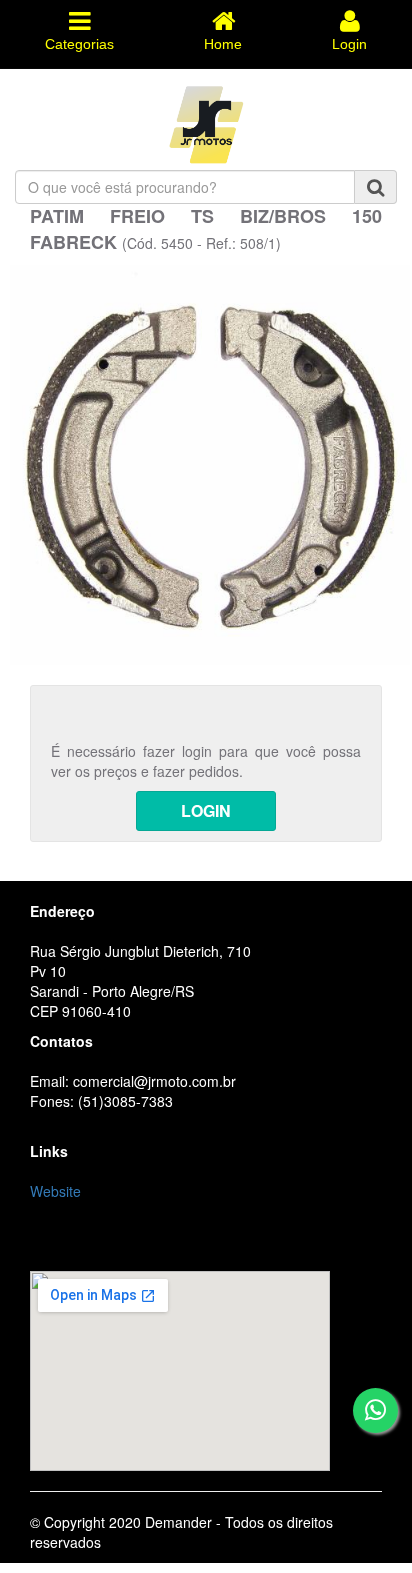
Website (55, 1191)
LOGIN (206, 810)
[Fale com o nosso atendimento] (375, 1410)
